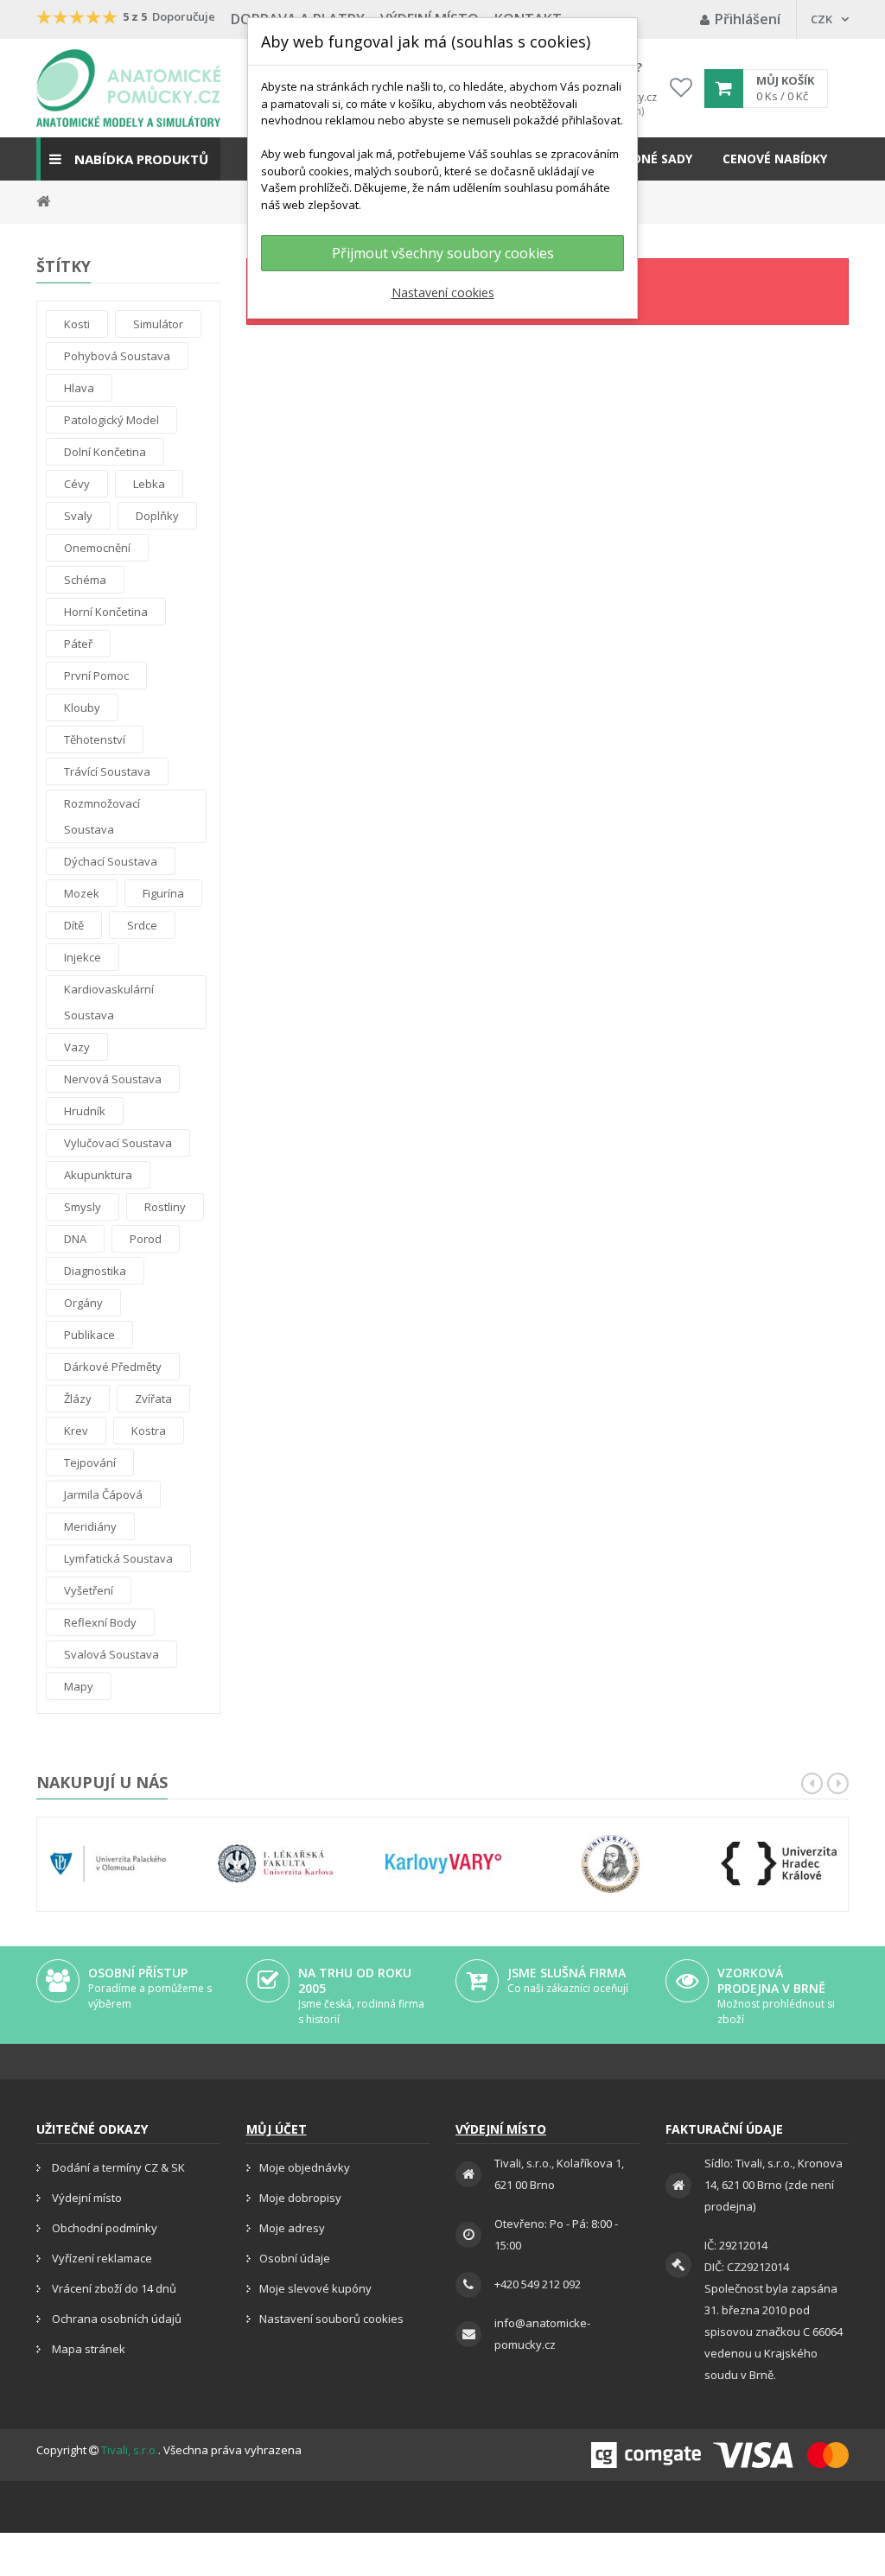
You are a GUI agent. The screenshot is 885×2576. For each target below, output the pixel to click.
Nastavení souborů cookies (331, 2319)
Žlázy (78, 1399)
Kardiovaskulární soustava (109, 1002)
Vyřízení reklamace (101, 2258)
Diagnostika (95, 1271)
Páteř (78, 644)
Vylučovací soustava (118, 1143)
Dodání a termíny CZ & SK (117, 2167)
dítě (74, 925)
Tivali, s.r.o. (130, 2450)
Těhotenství (95, 739)
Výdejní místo (86, 2198)
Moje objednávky (305, 2167)
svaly (78, 516)
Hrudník (85, 1111)
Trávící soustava (107, 771)
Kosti (77, 324)
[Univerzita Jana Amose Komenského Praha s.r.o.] (611, 1864)
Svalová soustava (111, 1654)
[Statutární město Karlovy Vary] (443, 1864)
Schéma (85, 580)
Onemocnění (97, 548)
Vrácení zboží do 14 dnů (113, 2288)
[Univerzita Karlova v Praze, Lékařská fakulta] (276, 1864)
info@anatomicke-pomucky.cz (542, 2334)
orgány (83, 1303)
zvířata (153, 1399)
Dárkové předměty (113, 1367)
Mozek (82, 893)
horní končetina (106, 612)
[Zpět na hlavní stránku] (43, 200)
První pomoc (96, 676)
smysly (83, 1207)
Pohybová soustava (117, 356)
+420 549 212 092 (538, 2284)
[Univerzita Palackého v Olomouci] (108, 1864)
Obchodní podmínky (103, 2228)
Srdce (142, 925)
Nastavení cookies (443, 292)
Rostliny (165, 1207)
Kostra (149, 1431)
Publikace (89, 1335)
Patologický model (111, 420)
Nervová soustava (113, 1079)
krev (76, 1431)
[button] (128, 159)
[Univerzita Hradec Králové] (779, 1864)
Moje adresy (292, 2228)
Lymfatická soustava (118, 1558)
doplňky (157, 516)
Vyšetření (89, 1590)
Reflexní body (100, 1622)
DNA (75, 1239)
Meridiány (90, 1526)
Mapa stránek (87, 2349)
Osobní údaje (295, 2258)
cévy (77, 484)
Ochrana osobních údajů (115, 2319)
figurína (163, 893)
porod (146, 1239)
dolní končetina (105, 452)
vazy (77, 1047)
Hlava (79, 388)
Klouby (82, 707)
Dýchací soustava (111, 861)
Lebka (149, 484)
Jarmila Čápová (103, 1494)
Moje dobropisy (300, 2198)
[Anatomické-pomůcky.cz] (128, 88)
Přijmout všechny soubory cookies (443, 253)
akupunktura (98, 1175)
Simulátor (158, 324)
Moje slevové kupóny (315, 2288)
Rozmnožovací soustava (102, 816)
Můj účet (277, 2129)
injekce (83, 957)
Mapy (79, 1686)
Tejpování (90, 1462)
